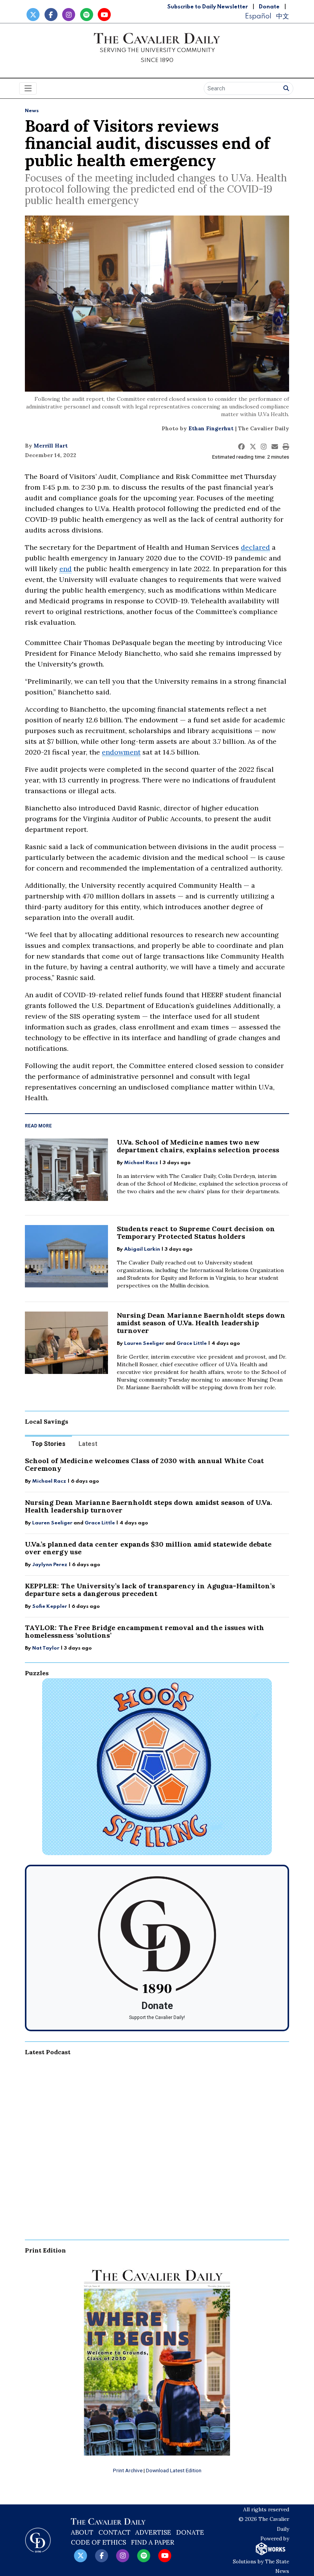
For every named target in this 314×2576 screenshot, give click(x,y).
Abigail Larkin (142, 1249)
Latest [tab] (88, 1444)
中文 (283, 16)
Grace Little (192, 1344)
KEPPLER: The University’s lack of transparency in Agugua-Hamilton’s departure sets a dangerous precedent (150, 1590)
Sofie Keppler (50, 1607)
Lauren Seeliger (145, 1344)
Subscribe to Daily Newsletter (208, 7)
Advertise (153, 2532)
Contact (114, 2532)
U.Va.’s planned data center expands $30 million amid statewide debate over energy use (148, 1548)
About (82, 2532)
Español (258, 16)
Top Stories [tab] (48, 1444)
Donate (269, 7)
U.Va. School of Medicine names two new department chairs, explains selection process (198, 1146)
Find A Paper (153, 2542)
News (32, 111)
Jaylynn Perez (50, 1565)
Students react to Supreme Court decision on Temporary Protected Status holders (196, 1232)
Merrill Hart (51, 446)
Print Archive (128, 2470)
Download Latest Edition (174, 2470)
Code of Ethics (98, 2542)
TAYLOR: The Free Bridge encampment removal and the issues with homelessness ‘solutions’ (145, 1631)
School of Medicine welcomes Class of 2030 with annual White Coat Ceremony (144, 1464)
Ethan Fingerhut (211, 428)
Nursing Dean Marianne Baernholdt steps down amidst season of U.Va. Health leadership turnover (201, 1323)
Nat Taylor (46, 1648)
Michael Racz (141, 1163)
